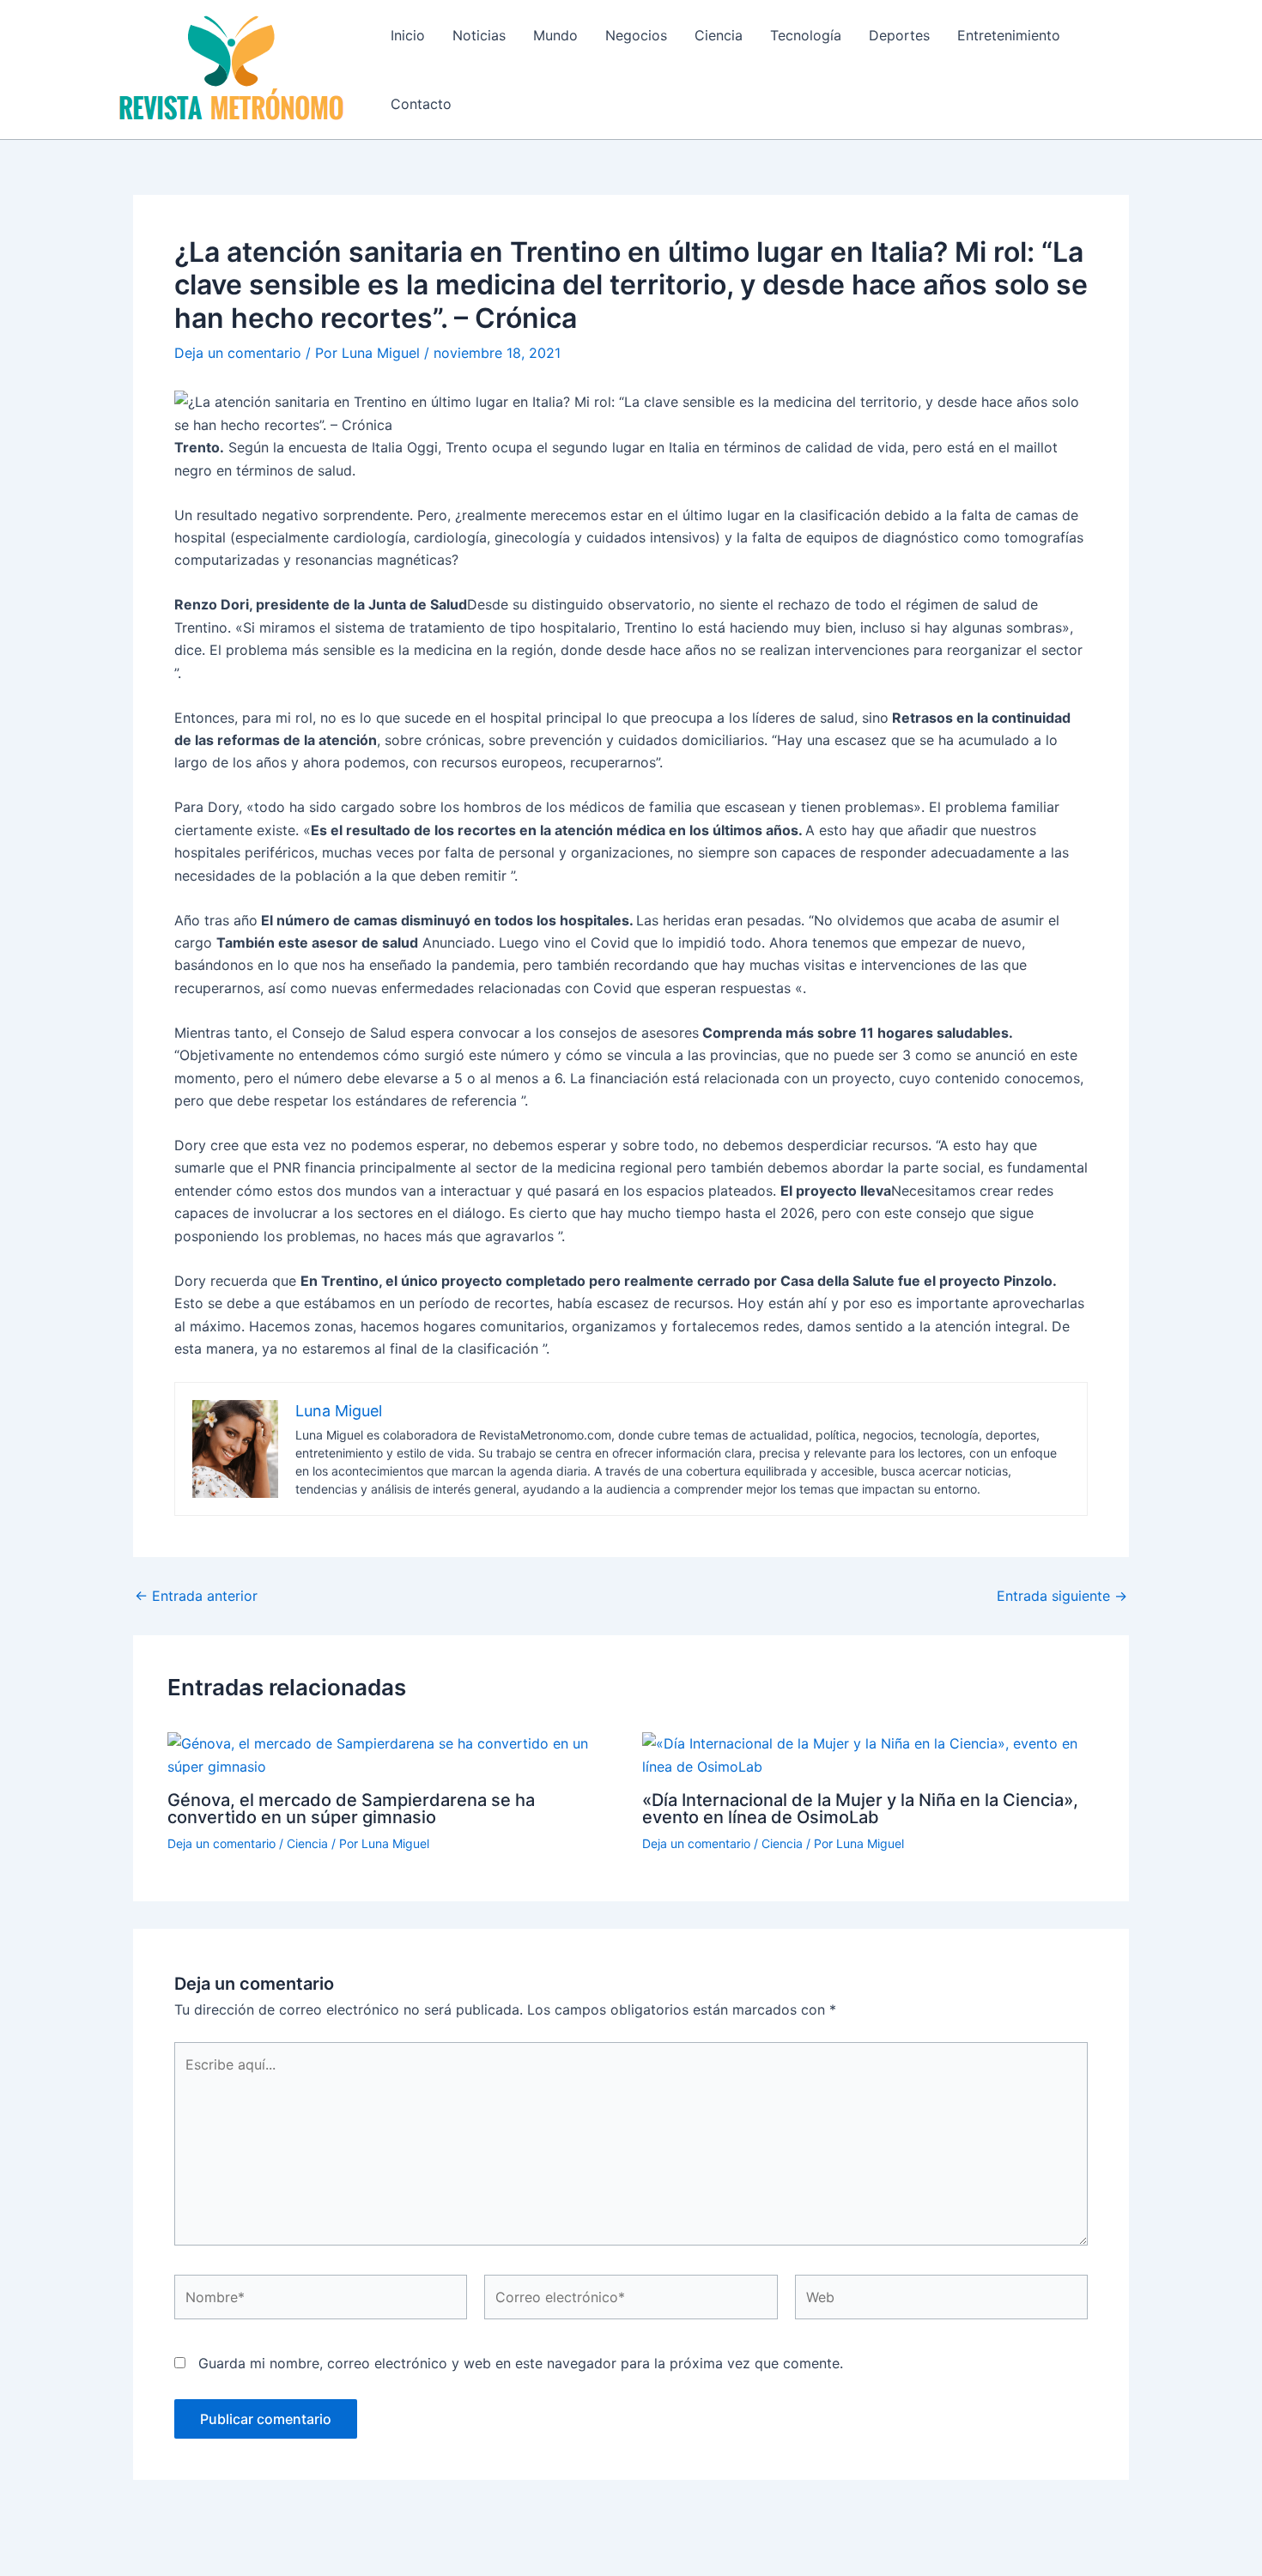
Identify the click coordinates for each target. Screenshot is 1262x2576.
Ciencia (719, 35)
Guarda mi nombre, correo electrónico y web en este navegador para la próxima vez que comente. (521, 2363)
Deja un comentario (238, 353)
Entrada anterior (196, 1596)
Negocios (636, 35)
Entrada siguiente (1062, 1596)
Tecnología (806, 35)
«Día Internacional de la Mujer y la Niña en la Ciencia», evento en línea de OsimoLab (860, 1809)
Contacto (421, 104)
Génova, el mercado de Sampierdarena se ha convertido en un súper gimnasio (351, 1809)
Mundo (555, 35)
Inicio (408, 35)
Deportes (899, 35)
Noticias (479, 35)
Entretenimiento (1009, 35)
